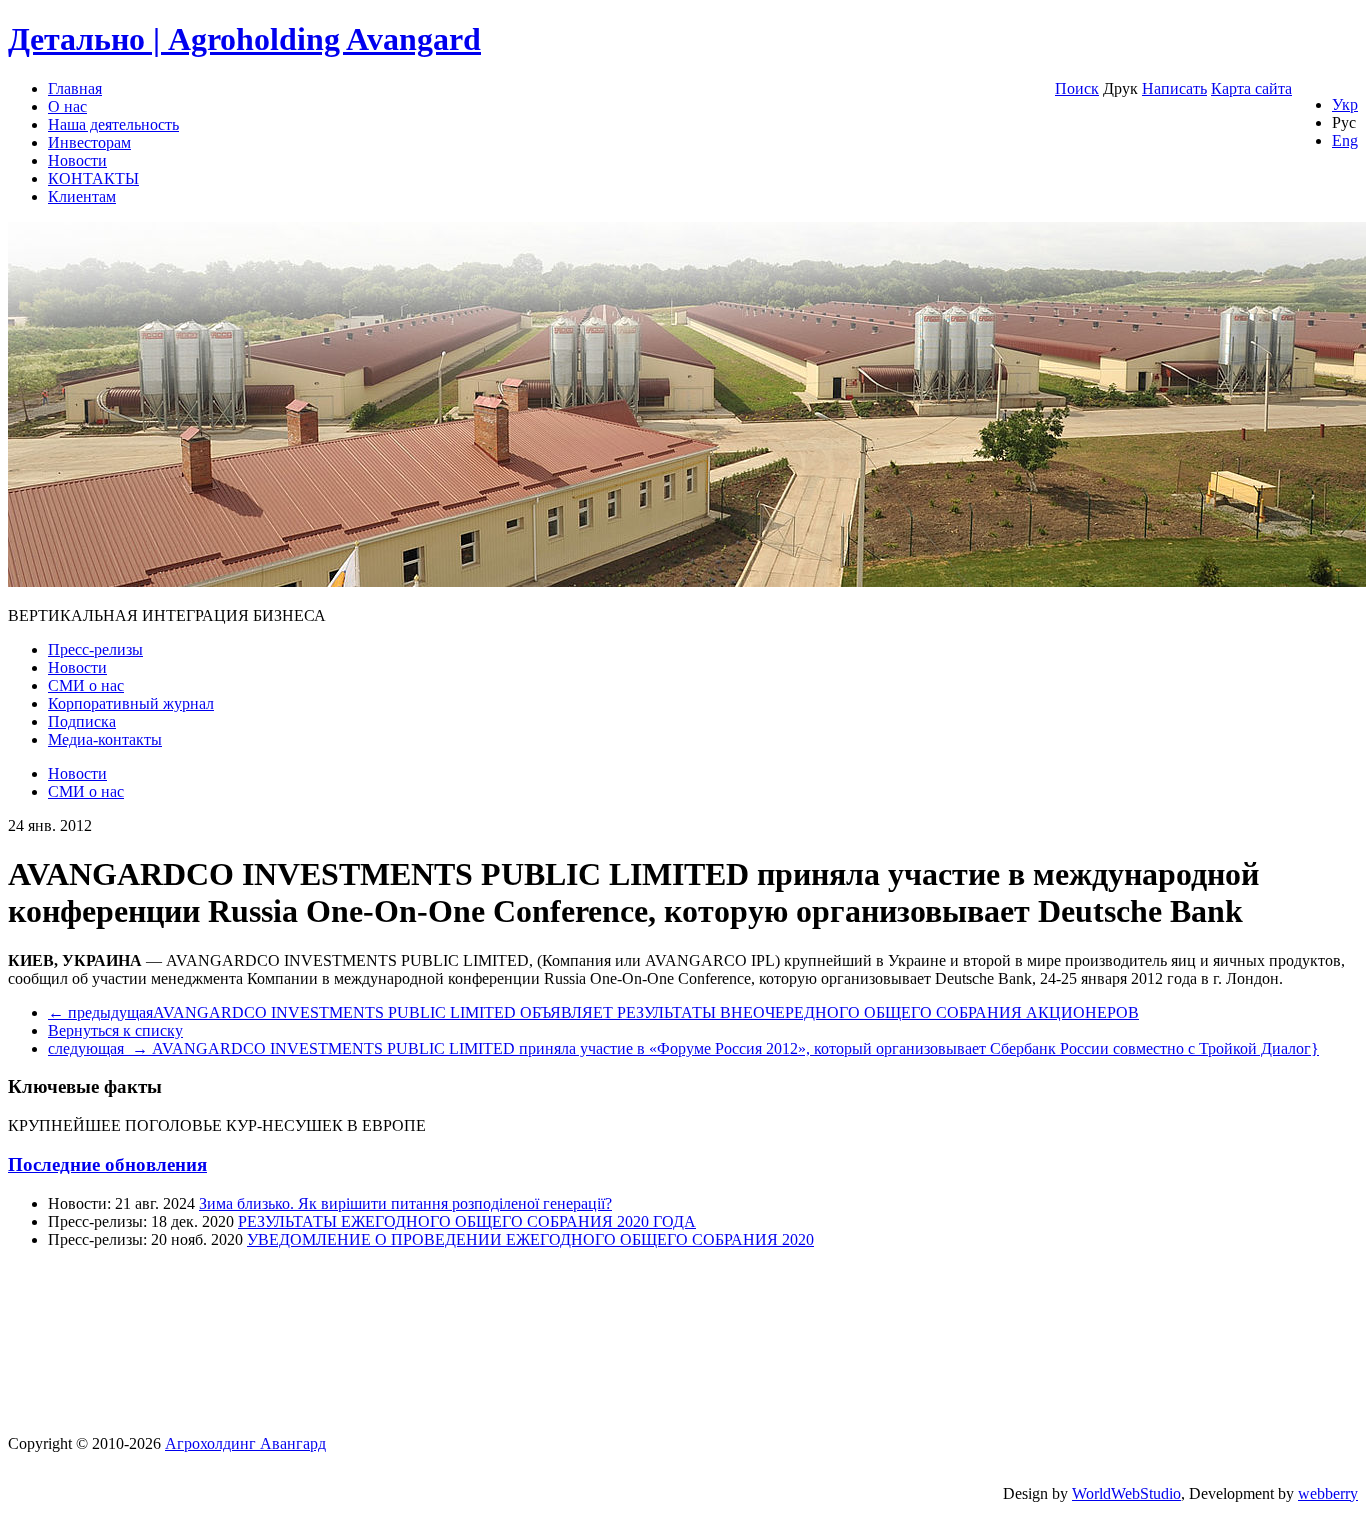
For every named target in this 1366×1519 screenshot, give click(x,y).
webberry (1328, 1493)
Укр (1345, 104)
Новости (77, 160)
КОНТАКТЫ (93, 178)
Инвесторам (89, 142)
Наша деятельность (113, 124)
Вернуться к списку (115, 1030)
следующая (683, 1048)
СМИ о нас (86, 685)
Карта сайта (1251, 88)
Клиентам (82, 196)
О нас (67, 106)
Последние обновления (107, 1164)
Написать (1174, 88)
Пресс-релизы (95, 649)
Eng (1345, 140)
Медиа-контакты (105, 739)
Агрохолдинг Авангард (245, 1443)
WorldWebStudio (1126, 1493)
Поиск (1077, 88)
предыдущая (593, 1012)
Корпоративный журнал (131, 703)
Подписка (82, 721)
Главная (75, 88)
